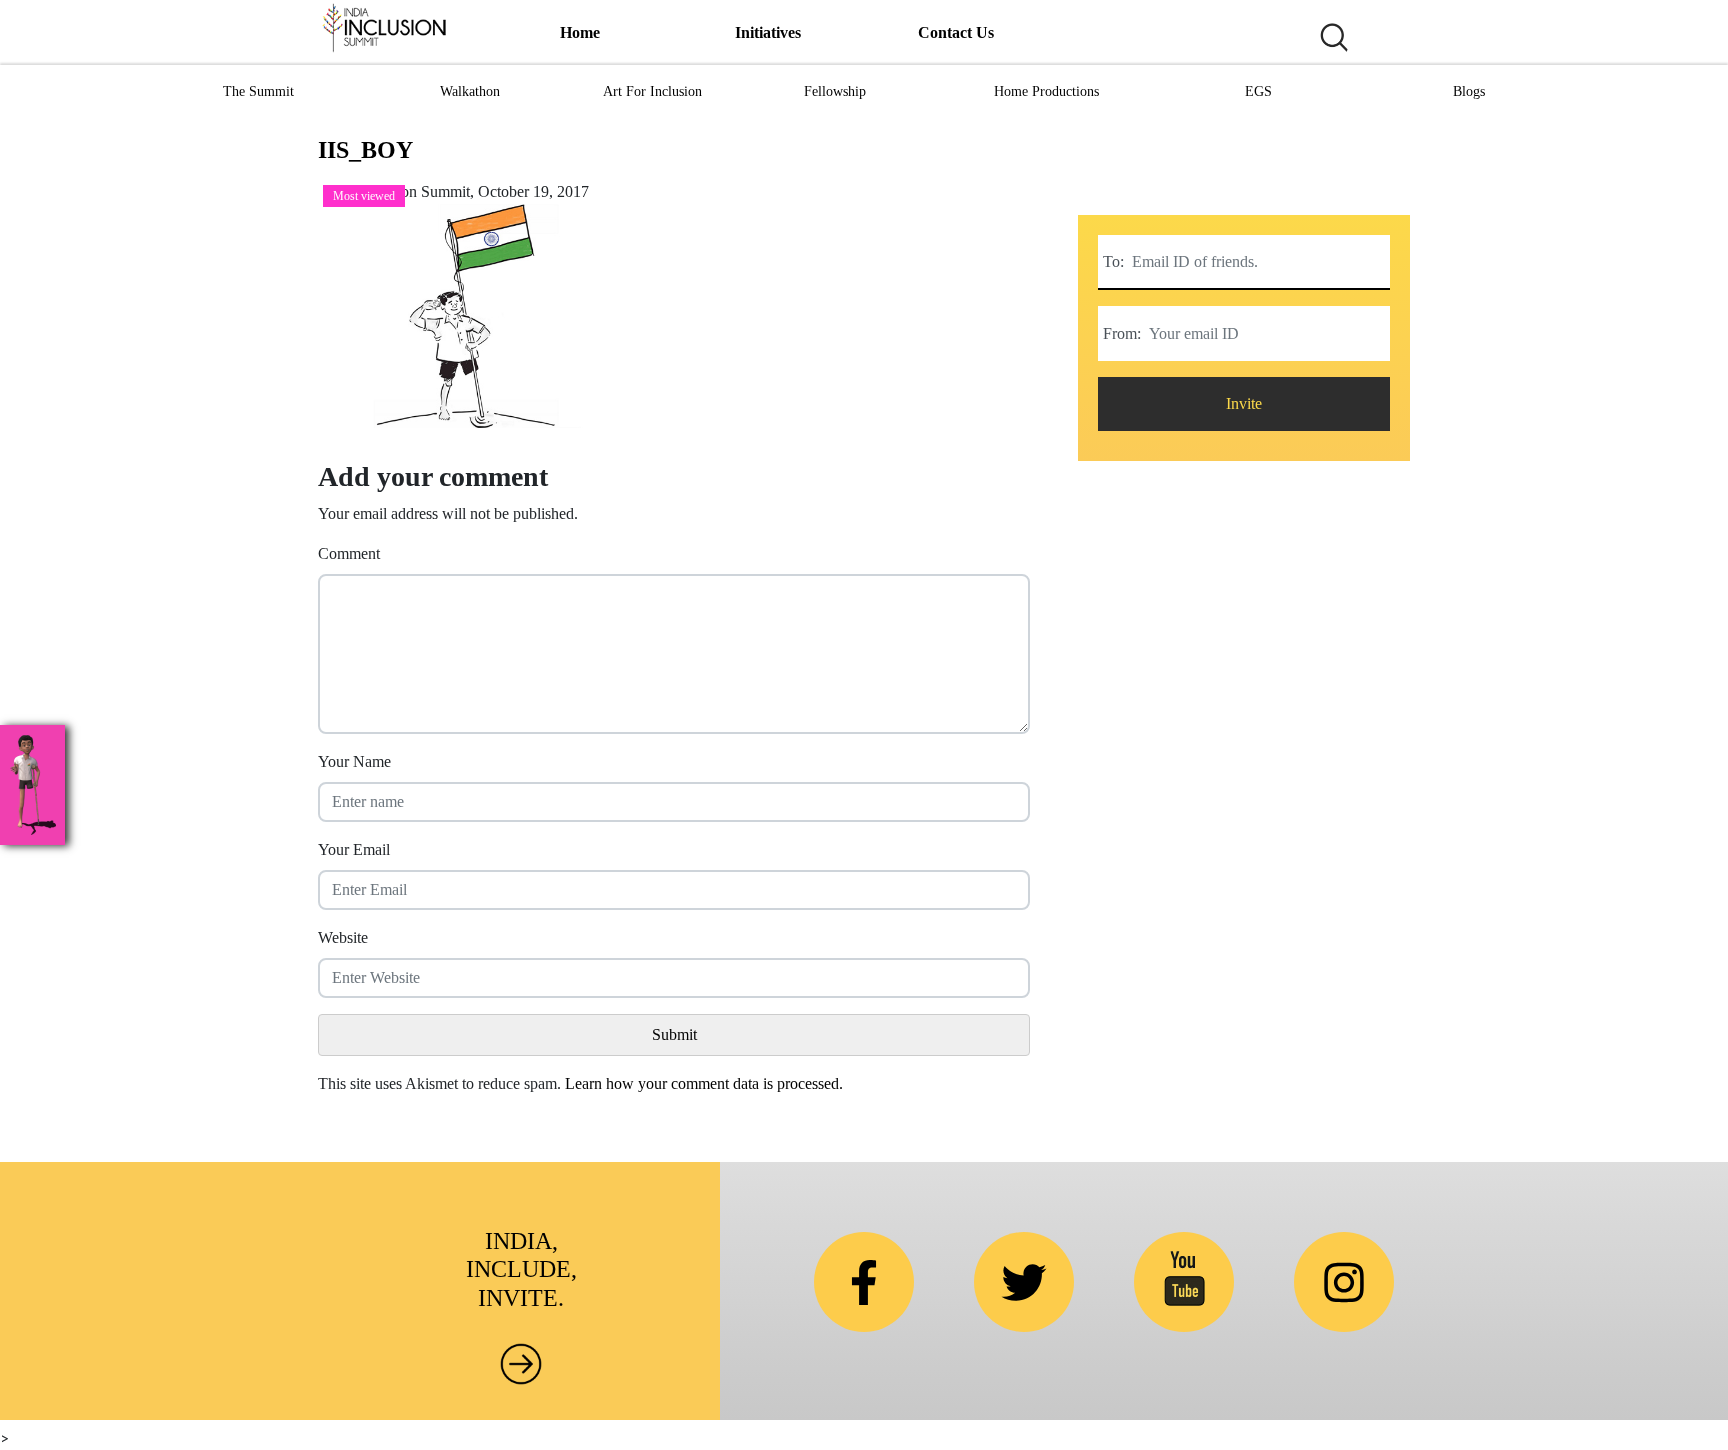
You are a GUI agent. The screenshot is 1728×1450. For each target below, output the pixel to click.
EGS (1258, 91)
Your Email (354, 849)
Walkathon (470, 91)
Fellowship (835, 91)
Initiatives (768, 32)
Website (343, 937)
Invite (1244, 403)
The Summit (258, 91)
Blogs (1469, 91)
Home (580, 32)
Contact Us (956, 32)
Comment (349, 553)
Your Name (354, 761)
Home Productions (1046, 91)
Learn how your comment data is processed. (704, 1083)
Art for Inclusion (652, 91)
